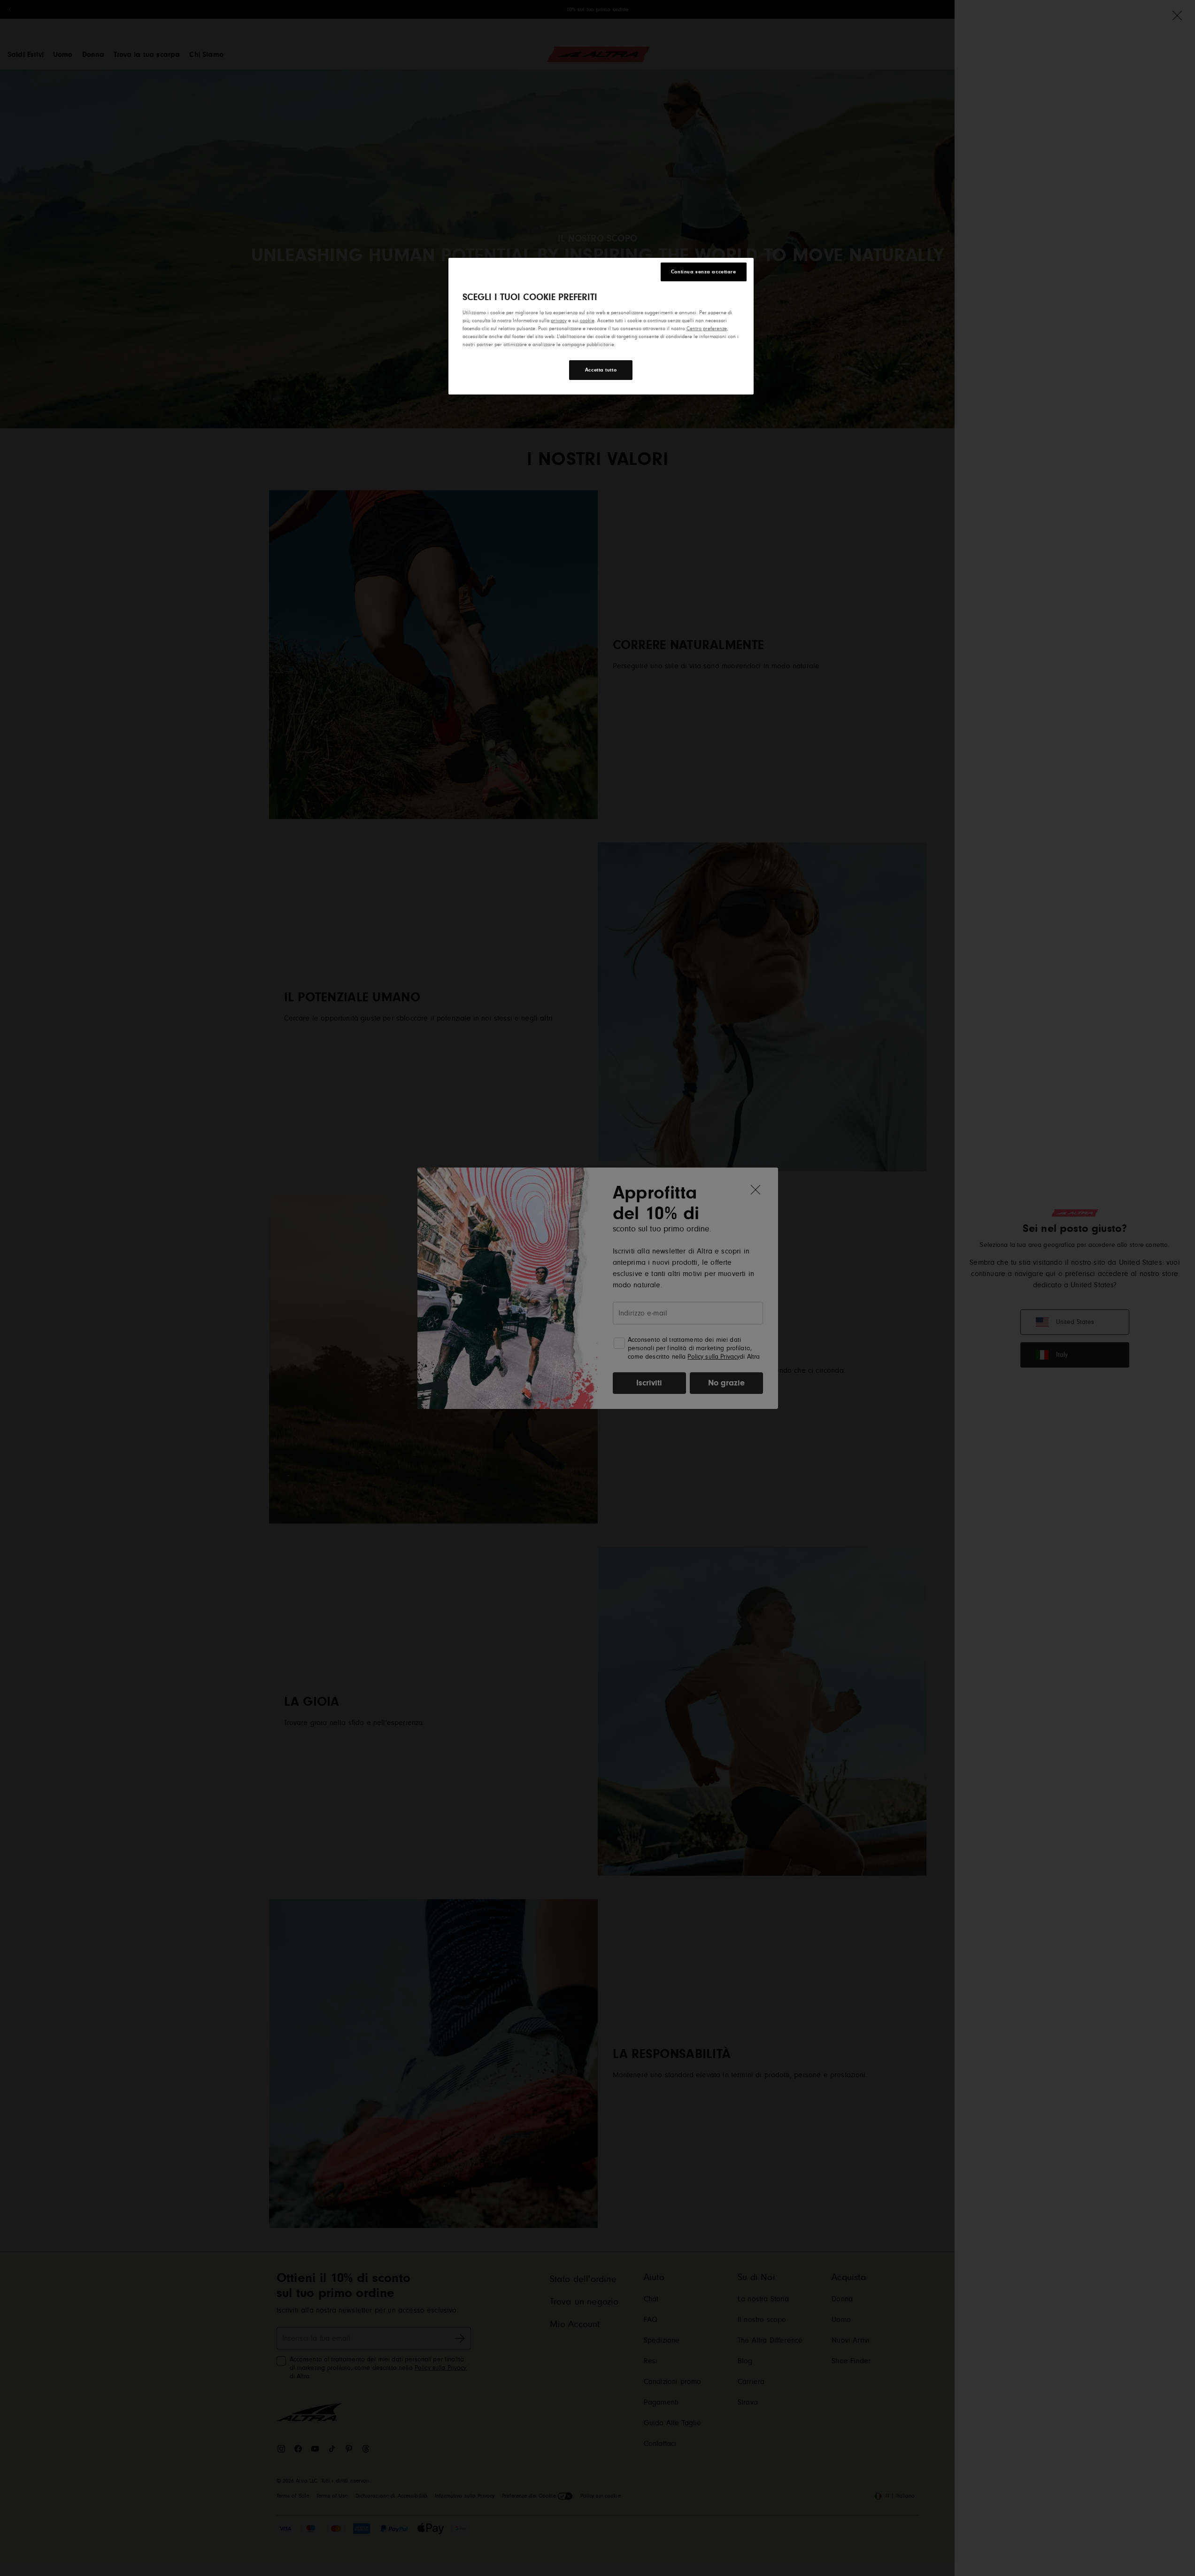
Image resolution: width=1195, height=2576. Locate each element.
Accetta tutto (601, 370)
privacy (559, 321)
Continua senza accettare (704, 272)
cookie (587, 321)
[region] (601, 326)
